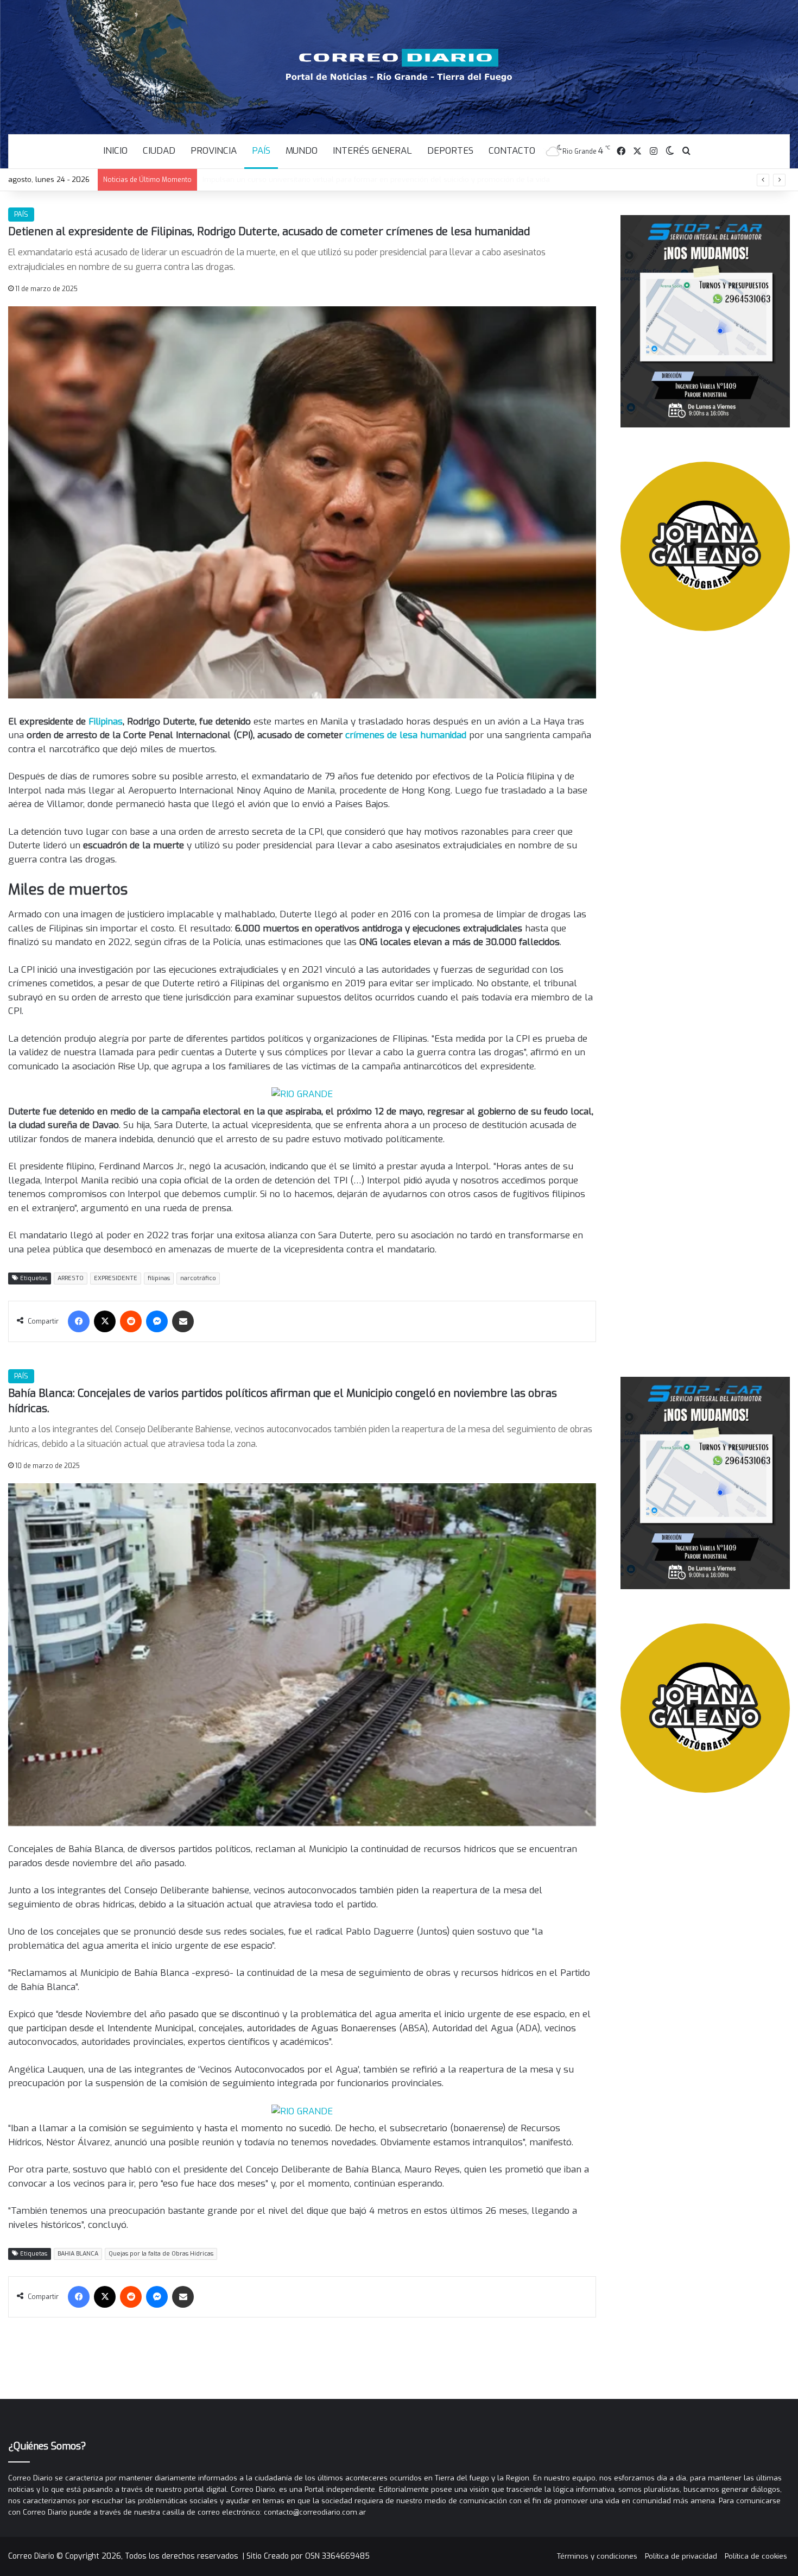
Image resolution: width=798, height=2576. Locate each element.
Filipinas (106, 722)
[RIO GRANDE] (302, 1094)
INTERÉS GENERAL (372, 151)
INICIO (115, 151)
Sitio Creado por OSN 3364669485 (308, 2556)
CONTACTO (512, 151)
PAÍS (261, 151)
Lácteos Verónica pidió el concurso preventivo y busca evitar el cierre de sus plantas (348, 179)
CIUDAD (159, 151)
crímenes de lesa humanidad (406, 735)
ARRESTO (71, 1278)
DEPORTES (450, 151)
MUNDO (302, 151)
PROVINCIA (214, 151)
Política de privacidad (681, 2556)
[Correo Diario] (399, 65)
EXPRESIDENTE (116, 1278)
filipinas (159, 1278)
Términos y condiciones (597, 2556)
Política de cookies (756, 2556)
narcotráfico (198, 1278)
